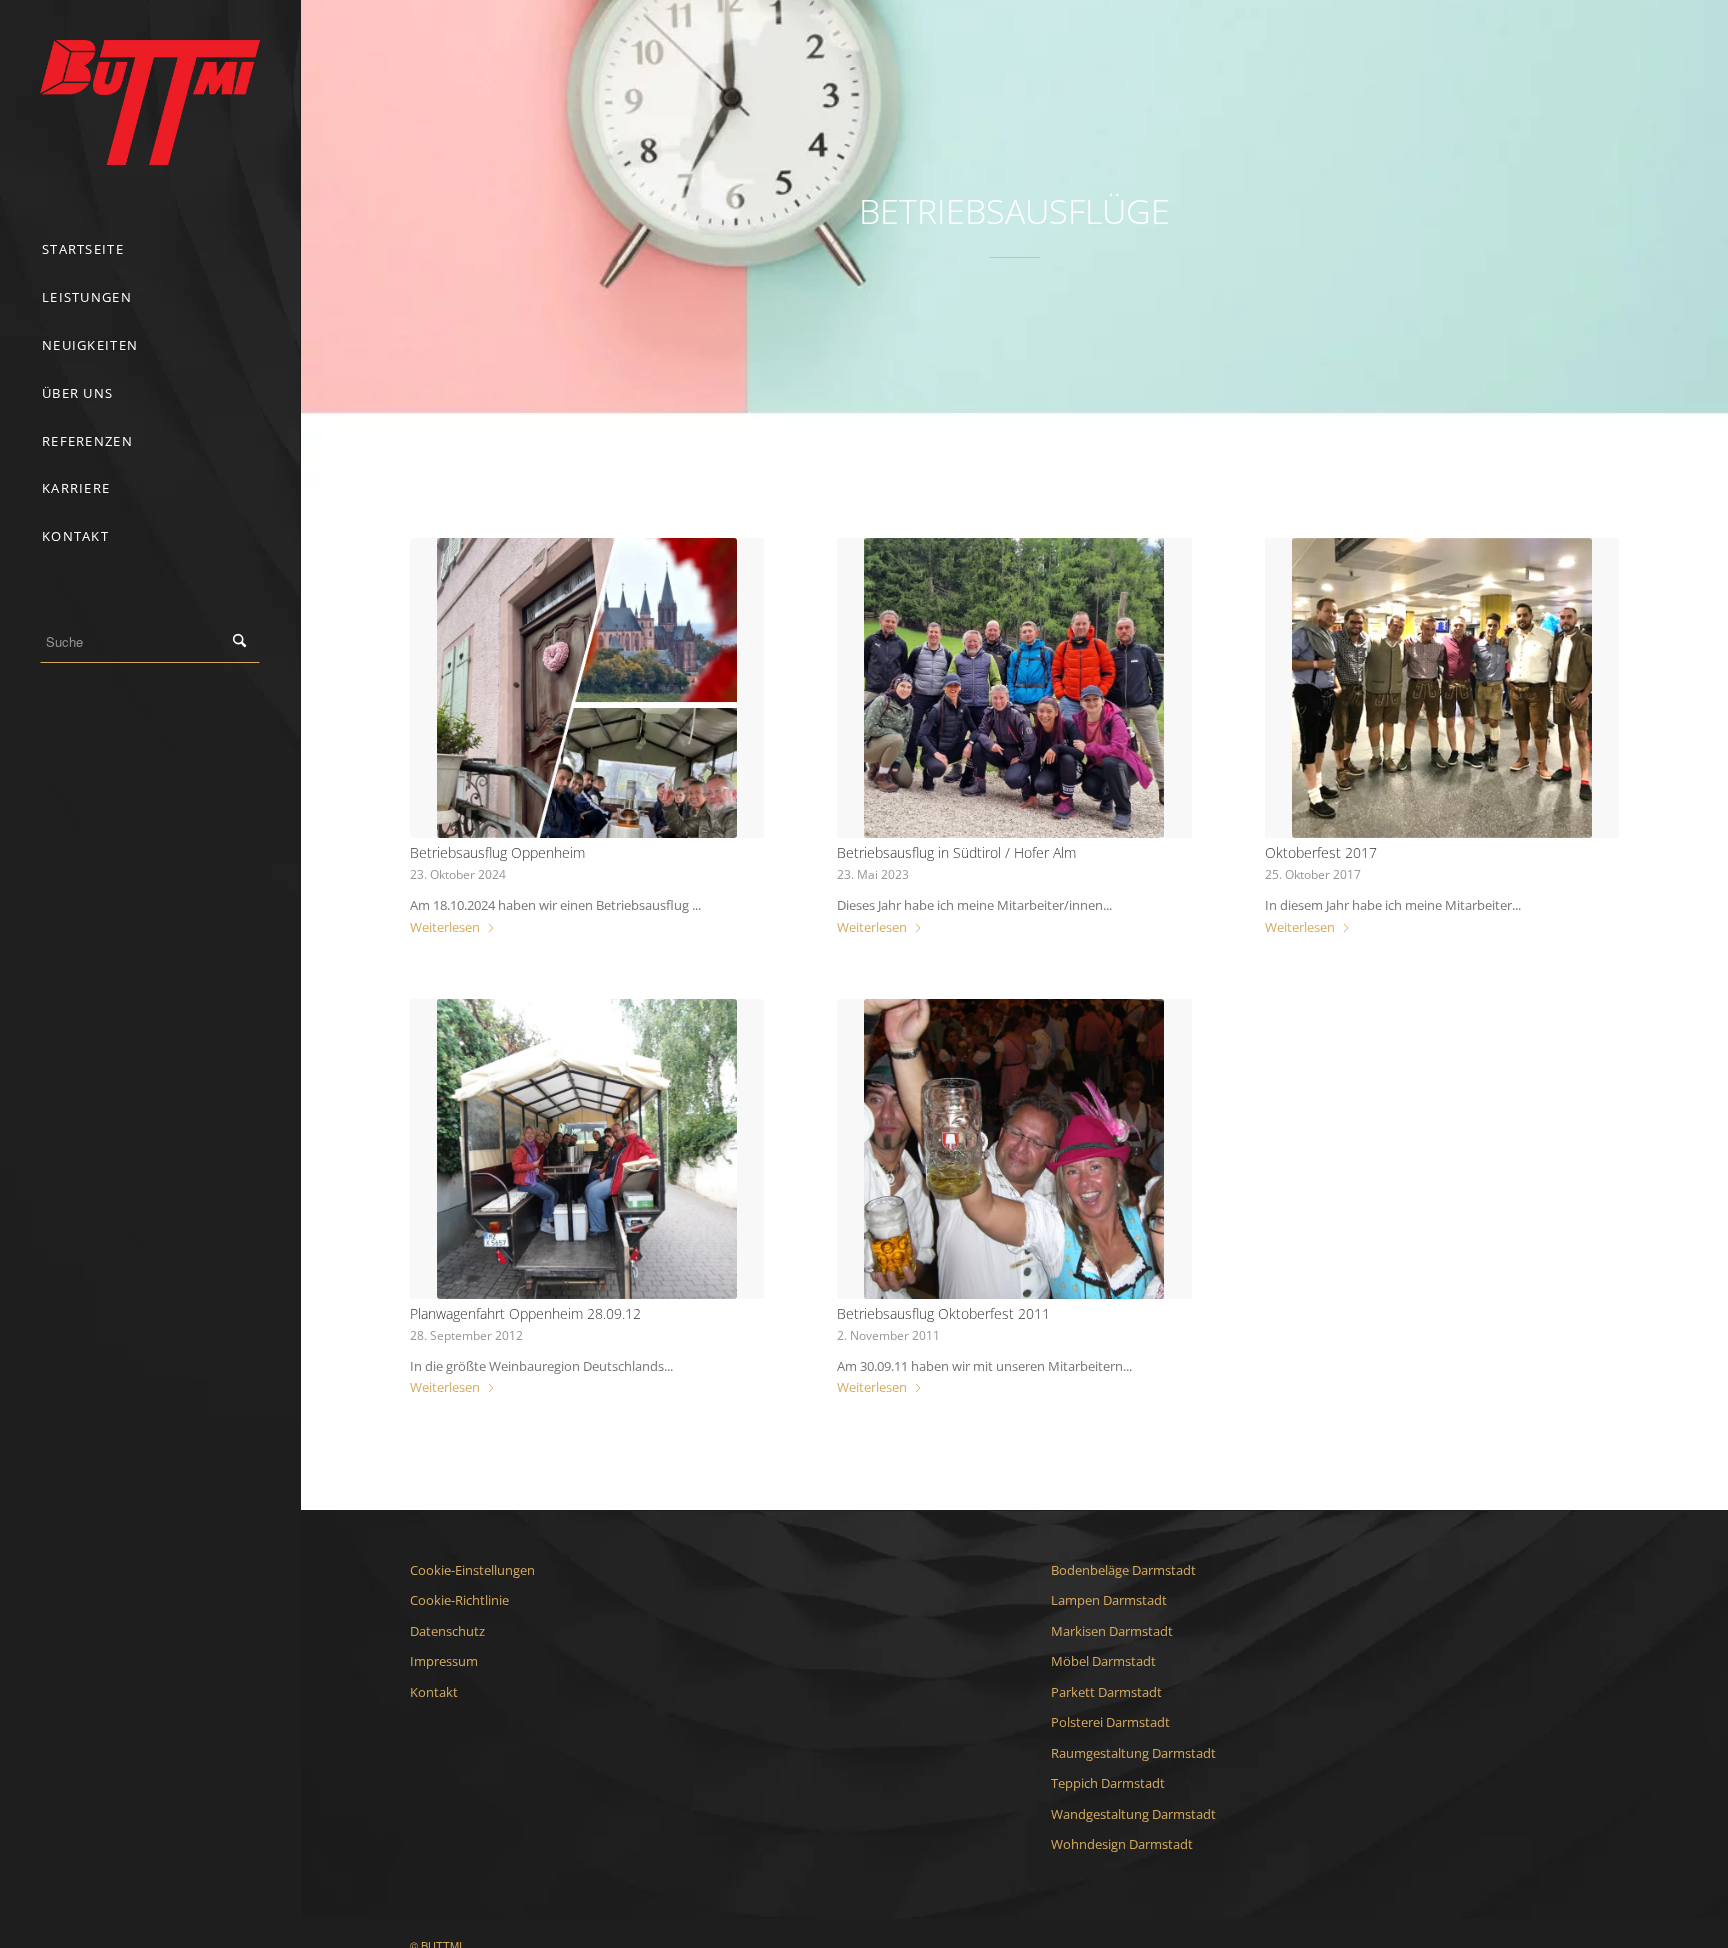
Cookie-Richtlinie (459, 1600)
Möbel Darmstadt (1103, 1661)
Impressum (444, 1661)
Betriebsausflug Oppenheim (497, 852)
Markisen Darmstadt (1112, 1631)
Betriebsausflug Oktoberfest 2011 (943, 1313)
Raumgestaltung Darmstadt (1133, 1753)
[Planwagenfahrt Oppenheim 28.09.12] (587, 1149)
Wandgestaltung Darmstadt (1133, 1814)
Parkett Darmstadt (1106, 1692)
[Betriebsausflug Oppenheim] (587, 688)
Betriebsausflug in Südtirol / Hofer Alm (956, 852)
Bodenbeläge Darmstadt (1123, 1570)
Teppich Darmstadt (1108, 1783)
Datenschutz (447, 1631)
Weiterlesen (445, 927)
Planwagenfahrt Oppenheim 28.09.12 (525, 1313)
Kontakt (434, 1692)
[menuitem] (150, 250)
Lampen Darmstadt (1109, 1600)
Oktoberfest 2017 (1321, 852)
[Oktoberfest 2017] (1442, 688)
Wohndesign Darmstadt (1122, 1844)
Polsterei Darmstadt (1110, 1722)
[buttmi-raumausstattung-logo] (150, 102)
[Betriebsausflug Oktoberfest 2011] (1014, 1149)
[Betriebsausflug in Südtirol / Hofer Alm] (1014, 688)
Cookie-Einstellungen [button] (472, 1570)
